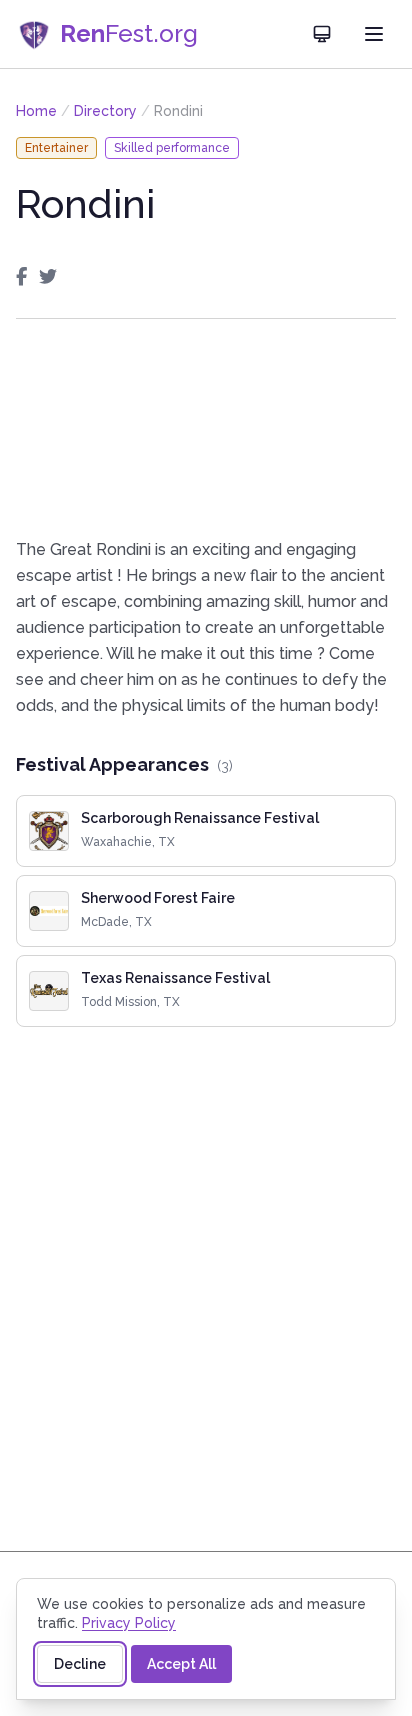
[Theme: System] (322, 34)
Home (36, 111)
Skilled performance (172, 148)
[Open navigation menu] (374, 34)
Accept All (181, 1664)
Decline (80, 1664)
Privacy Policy (129, 1623)
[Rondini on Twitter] (48, 277)
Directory (105, 111)
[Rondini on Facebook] (21, 277)
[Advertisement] (206, 428)
